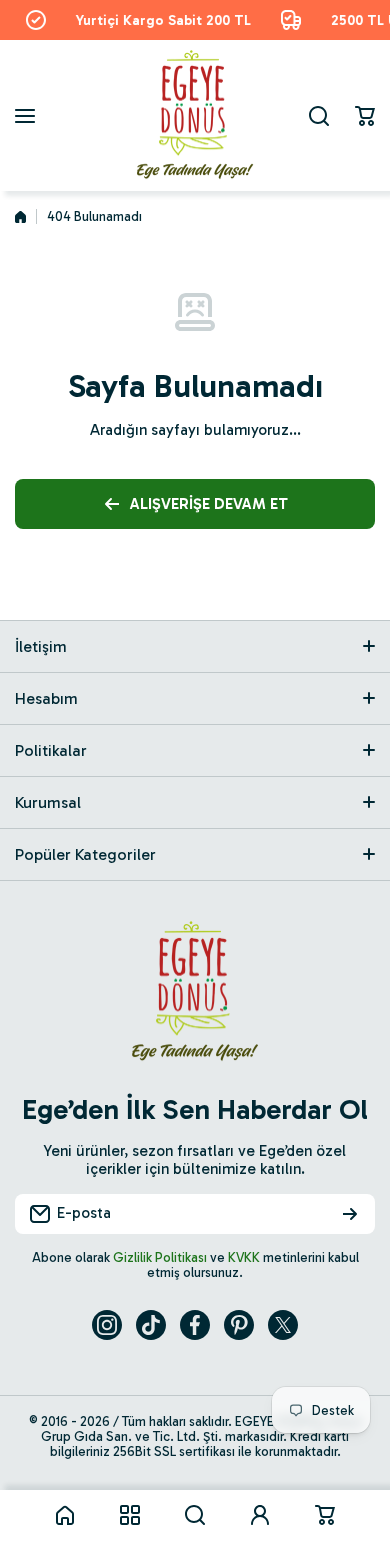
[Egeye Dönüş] (195, 115)
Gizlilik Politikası (160, 1257)
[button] (365, 116)
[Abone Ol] (350, 1214)
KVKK (244, 1257)
